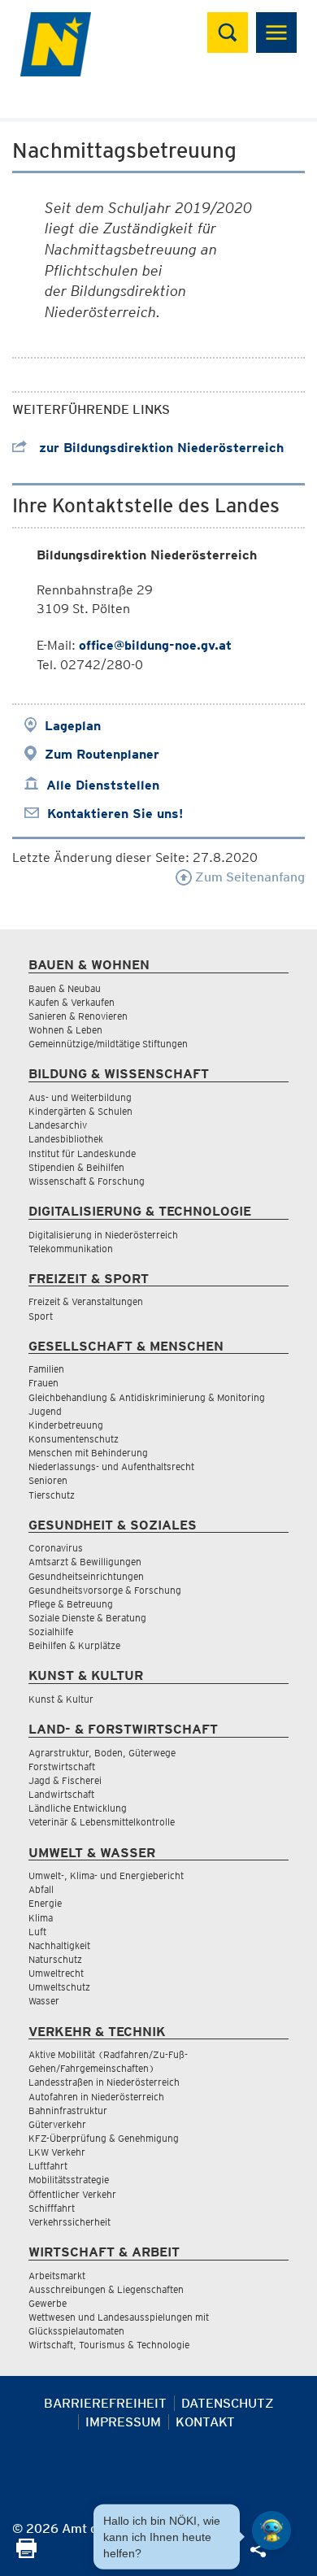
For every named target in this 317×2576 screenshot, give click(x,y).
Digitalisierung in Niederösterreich (103, 1235)
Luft (37, 1932)
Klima (41, 1918)
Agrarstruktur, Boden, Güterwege (102, 1753)
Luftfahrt (48, 2166)
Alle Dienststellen (103, 785)
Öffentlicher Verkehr (72, 2194)
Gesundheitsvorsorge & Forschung (105, 1590)
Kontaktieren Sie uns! (115, 814)
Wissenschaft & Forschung (87, 1181)
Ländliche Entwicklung (78, 1808)
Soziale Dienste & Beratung (87, 1618)
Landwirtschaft (61, 1794)
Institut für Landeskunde (82, 1153)
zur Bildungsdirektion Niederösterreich (159, 448)
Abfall (41, 1889)
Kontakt (205, 2422)
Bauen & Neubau (65, 988)
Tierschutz (52, 1495)
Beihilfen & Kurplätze (74, 1645)
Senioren (48, 1480)
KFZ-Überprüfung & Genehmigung (104, 2138)
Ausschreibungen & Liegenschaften (106, 2289)
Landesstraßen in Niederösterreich (104, 2082)
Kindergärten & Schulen (80, 1111)
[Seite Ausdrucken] (26, 2554)
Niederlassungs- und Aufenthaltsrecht (111, 1466)
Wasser (44, 2001)
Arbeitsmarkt (57, 2276)
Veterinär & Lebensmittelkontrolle (102, 1822)
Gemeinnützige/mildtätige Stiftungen (108, 1044)
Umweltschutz (59, 1987)
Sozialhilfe (51, 1632)
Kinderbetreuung (66, 1425)
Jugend (45, 1411)
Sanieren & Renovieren (78, 1016)
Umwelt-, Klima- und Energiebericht (106, 1875)
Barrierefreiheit (105, 2403)
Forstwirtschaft (62, 1767)
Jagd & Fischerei (65, 1780)
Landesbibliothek (66, 1139)
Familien (46, 1369)
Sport (41, 1316)
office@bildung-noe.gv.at (155, 645)
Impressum (123, 2422)
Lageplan (73, 726)
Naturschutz (55, 1959)
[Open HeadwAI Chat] (271, 2530)
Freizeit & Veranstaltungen (86, 1301)
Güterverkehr (57, 2124)
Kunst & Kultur (61, 1699)
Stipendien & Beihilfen (76, 1167)
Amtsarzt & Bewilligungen (85, 1562)
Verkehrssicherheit (69, 2222)
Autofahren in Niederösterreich (96, 2097)
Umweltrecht (56, 1973)
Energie (45, 1903)
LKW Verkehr (57, 2152)
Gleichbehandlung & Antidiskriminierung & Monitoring (147, 1397)
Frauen (43, 1383)
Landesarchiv (58, 1125)
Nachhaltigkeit (59, 1945)
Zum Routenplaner (102, 754)
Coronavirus (56, 1548)
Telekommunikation (71, 1249)
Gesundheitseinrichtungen (86, 1576)
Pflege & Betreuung (71, 1604)
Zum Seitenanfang (248, 877)
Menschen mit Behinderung (88, 1453)
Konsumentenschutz (74, 1439)
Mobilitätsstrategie (69, 2180)
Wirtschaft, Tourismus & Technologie (109, 2345)
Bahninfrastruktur (68, 2110)
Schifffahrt (52, 2208)
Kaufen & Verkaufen (72, 1002)
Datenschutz (228, 2403)
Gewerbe (48, 2303)
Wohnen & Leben (65, 1030)
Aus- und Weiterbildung (80, 1097)
